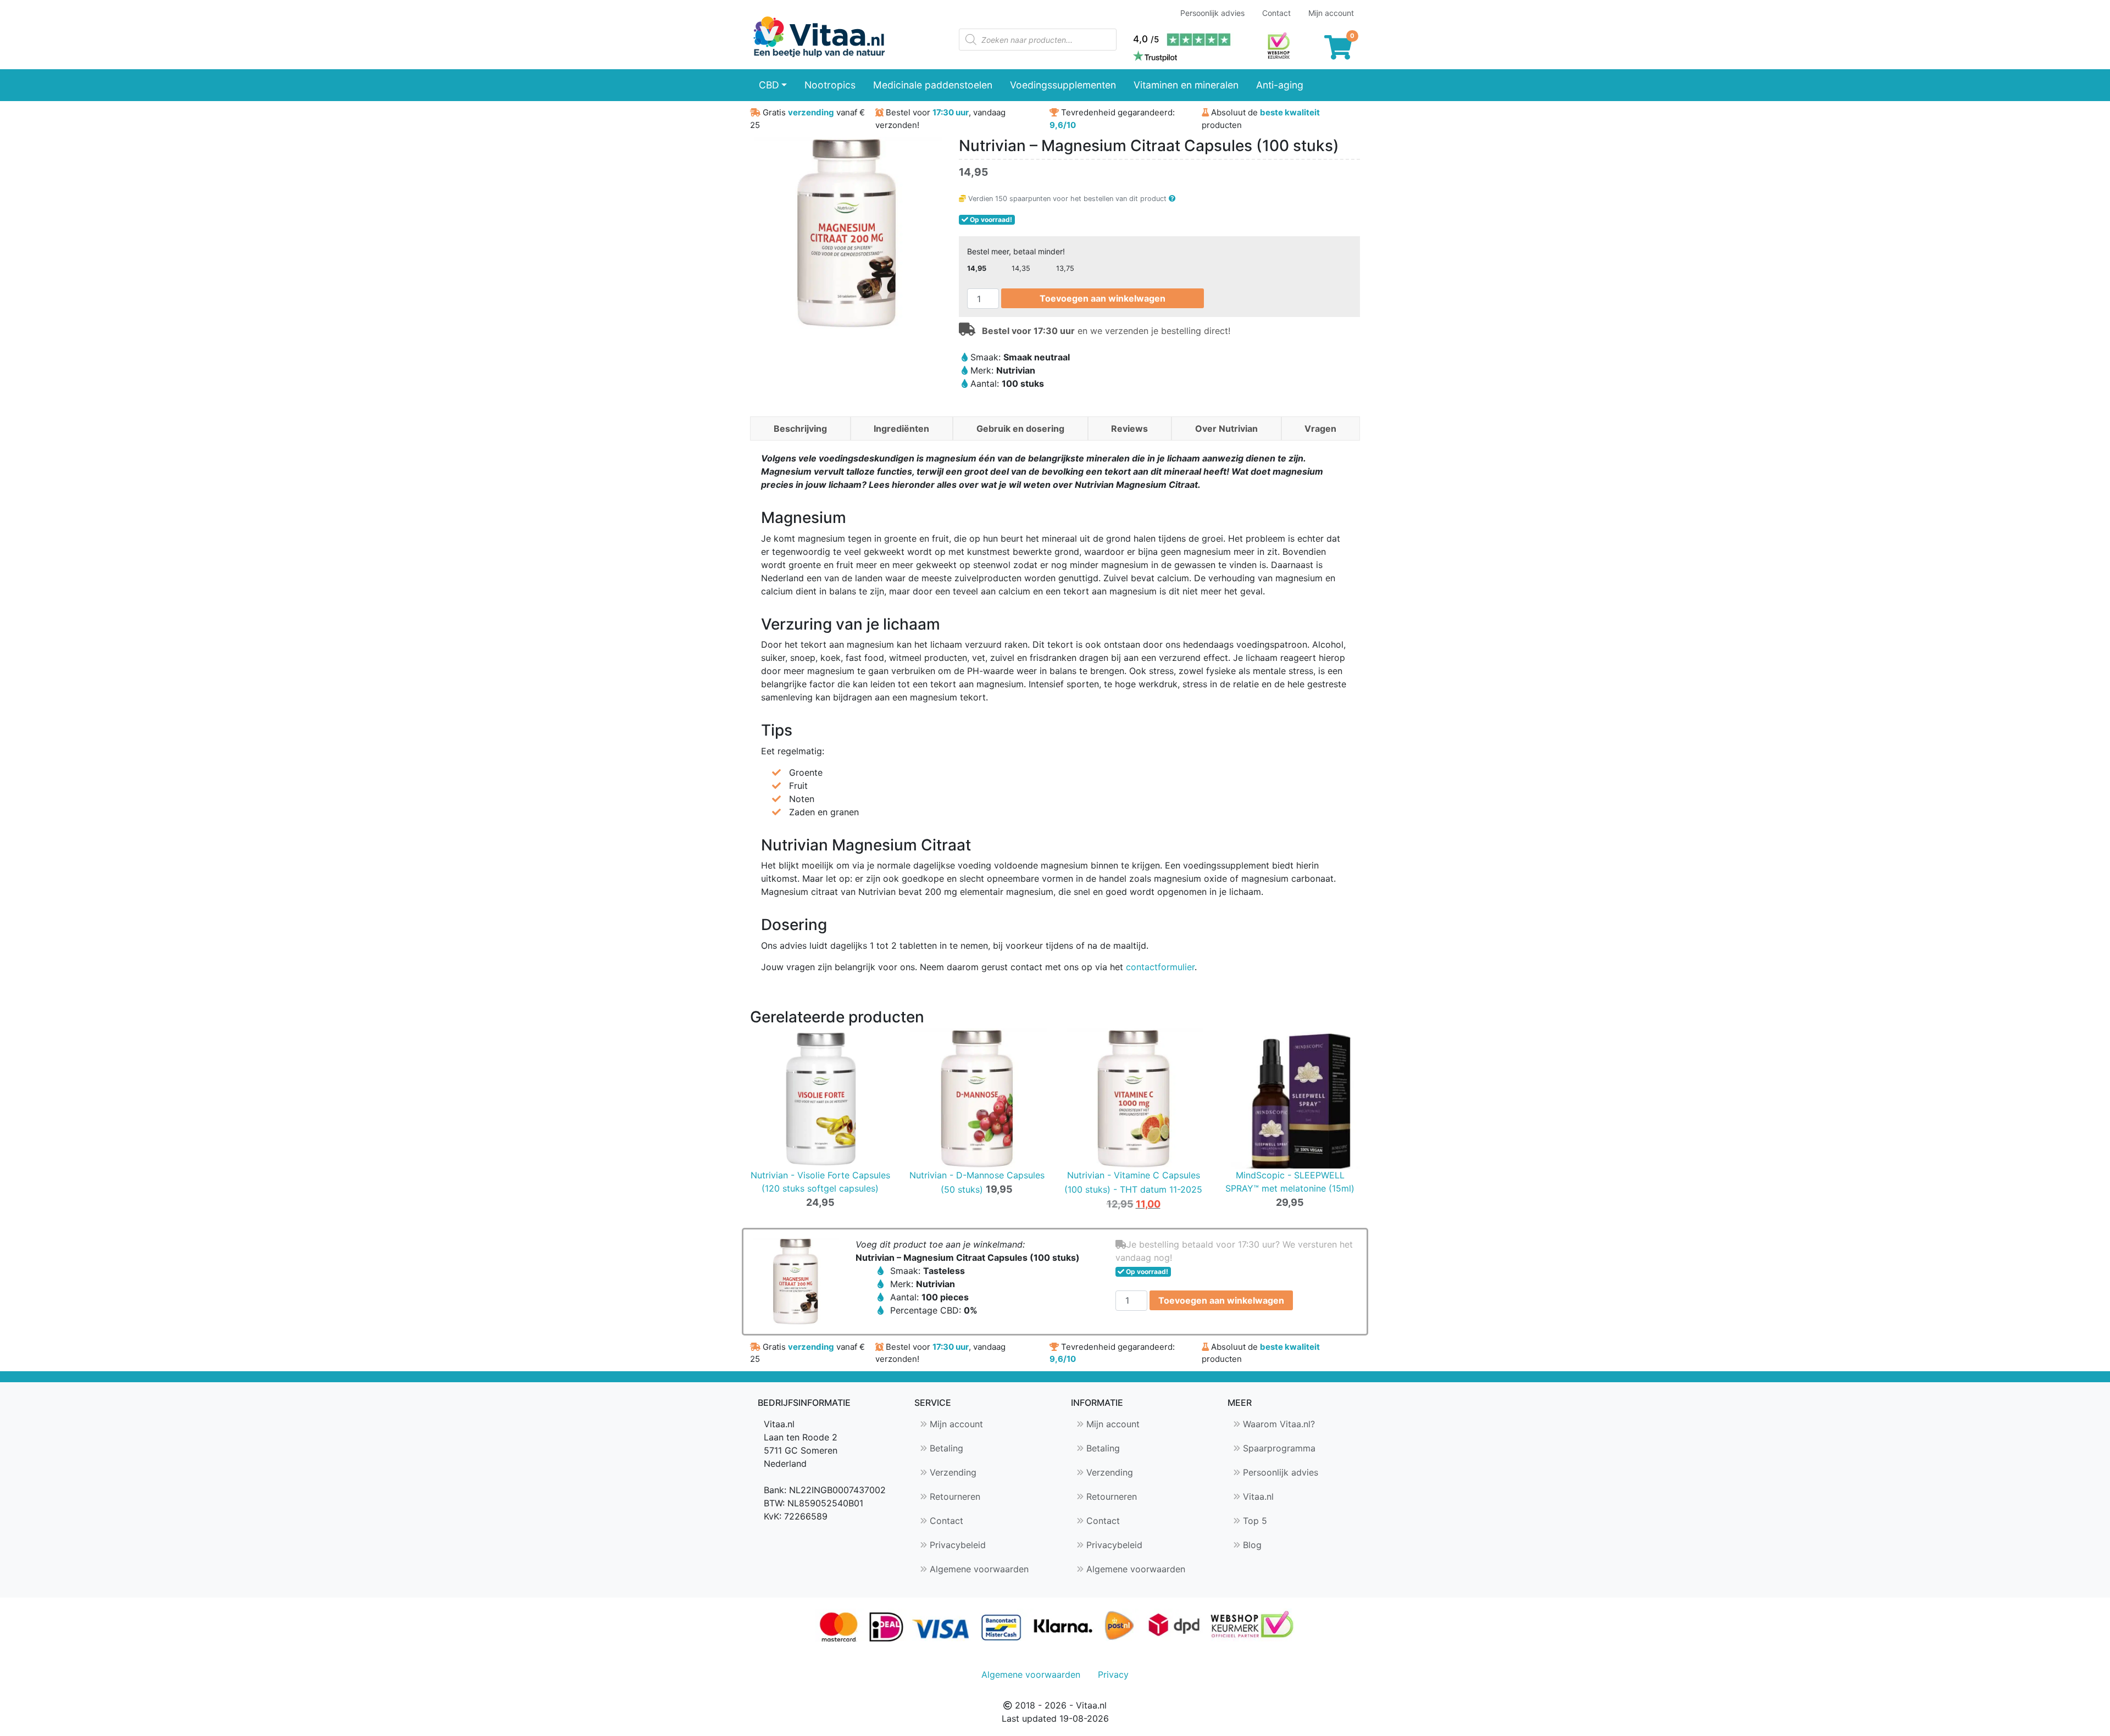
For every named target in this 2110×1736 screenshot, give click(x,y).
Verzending (952, 1472)
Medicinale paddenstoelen (933, 85)
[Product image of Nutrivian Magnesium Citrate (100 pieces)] (795, 1281)
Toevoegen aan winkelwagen (1103, 298)
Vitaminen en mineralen (1186, 85)
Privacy (1113, 1674)
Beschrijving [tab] (800, 429)
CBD (769, 85)
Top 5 (1254, 1521)
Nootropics (830, 85)
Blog (1251, 1545)
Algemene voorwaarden (978, 1569)
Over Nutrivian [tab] (1226, 429)
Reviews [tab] (1129, 429)
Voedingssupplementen (1063, 85)
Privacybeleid (956, 1545)
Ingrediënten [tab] (901, 429)
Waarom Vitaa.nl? (1278, 1424)
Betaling (945, 1448)
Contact (1276, 13)
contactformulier (1160, 967)
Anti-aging (1280, 85)
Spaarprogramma (1278, 1448)
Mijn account (1331, 13)
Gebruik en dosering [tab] (1020, 429)
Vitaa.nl (1257, 1496)
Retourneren (954, 1496)
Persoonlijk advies (1212, 13)
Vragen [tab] (1320, 429)
